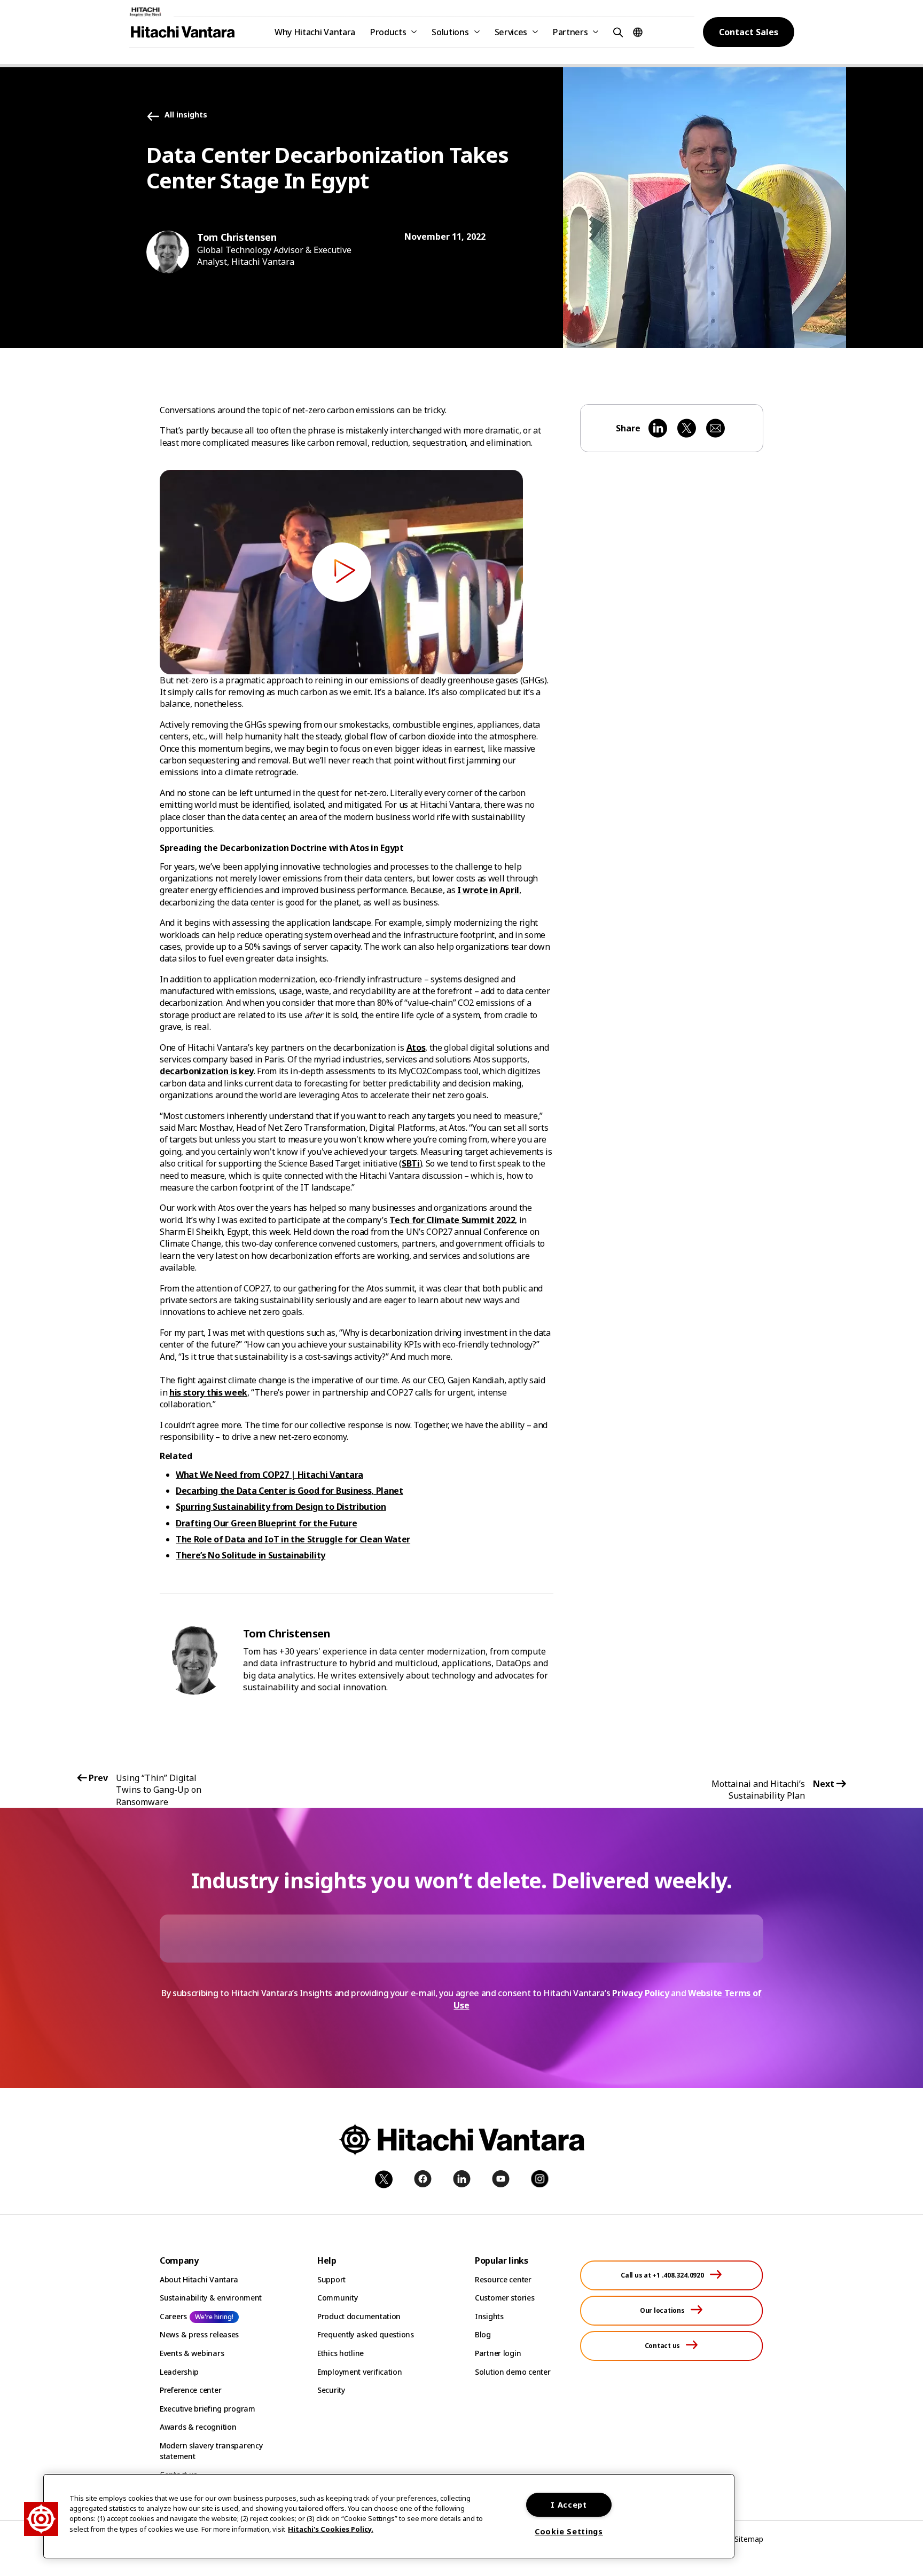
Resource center (503, 2279)
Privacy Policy (641, 1993)
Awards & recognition (198, 2427)
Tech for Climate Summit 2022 (452, 1220)
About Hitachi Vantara (199, 2279)
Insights (489, 2316)
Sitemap (749, 2539)
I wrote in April (488, 890)
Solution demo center (513, 2372)
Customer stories (505, 2298)
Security (331, 2390)
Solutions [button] (450, 32)
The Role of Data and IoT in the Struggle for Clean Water (293, 1539)
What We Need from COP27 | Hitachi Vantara (269, 1475)
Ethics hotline (341, 2353)
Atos (416, 1047)
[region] (389, 2516)
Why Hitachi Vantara (315, 32)
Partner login (498, 2353)
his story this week (208, 1392)
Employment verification (360, 2372)
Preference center (190, 2390)
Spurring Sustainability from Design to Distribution (281, 1507)
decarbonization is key (207, 1071)
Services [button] (511, 32)
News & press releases (199, 2334)
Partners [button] (570, 32)
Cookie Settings (569, 2531)
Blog (483, 2334)
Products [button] (388, 32)
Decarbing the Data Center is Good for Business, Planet (290, 1491)
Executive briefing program (208, 2409)
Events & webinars (192, 2353)
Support (331, 2279)
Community (337, 2298)
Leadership (179, 2372)
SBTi (411, 1163)
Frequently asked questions (366, 2334)
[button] (616, 32)
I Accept (569, 2505)
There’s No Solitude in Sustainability (251, 1555)
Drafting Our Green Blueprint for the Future (266, 1523)
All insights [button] (186, 115)
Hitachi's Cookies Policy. (331, 2528)
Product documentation (359, 2316)
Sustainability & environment (211, 2298)
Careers (173, 2316)
